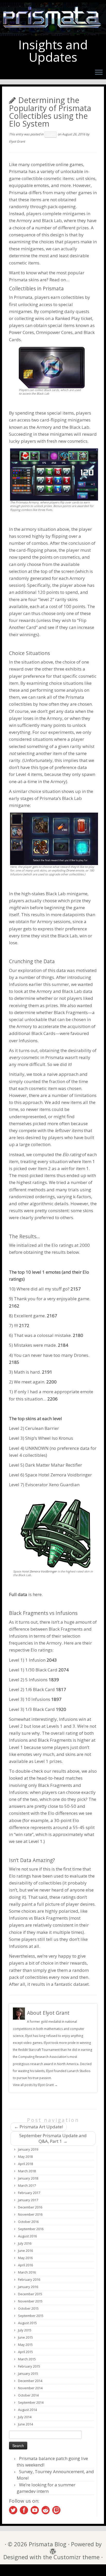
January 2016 (28, 2287)
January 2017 (28, 2200)
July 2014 (25, 2417)
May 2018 (25, 2157)
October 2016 (28, 2222)
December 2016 (30, 2207)
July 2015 (25, 2330)
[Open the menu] (99, 73)
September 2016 (31, 2229)
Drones (81, 1355)
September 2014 (31, 2402)
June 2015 (25, 2337)
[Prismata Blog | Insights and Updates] (53, 19)
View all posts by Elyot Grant (35, 2085)
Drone (70, 870)
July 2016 (25, 2243)
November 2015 (30, 2301)
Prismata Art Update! (38, 2127)
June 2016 (25, 2251)
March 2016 (27, 2272)
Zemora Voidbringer (71, 1475)
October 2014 (28, 2395)
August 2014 (27, 2410)
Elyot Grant (17, 141)
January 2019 (28, 2149)
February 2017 (29, 2193)
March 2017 (27, 2185)
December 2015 (30, 2294)
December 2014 (30, 2381)
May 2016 (25, 2258)
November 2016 (30, 2214)
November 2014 (30, 2388)
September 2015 (31, 2316)
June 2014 (25, 2424)
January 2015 (28, 2373)
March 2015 (27, 2359)
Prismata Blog (48, 2544)
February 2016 (29, 2279)
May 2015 (25, 2345)
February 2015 (29, 2366)
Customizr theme (77, 2557)
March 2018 (27, 2171)
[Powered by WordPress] (51, 2550)
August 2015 (27, 2323)
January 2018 (28, 2178)
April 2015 (25, 2352)
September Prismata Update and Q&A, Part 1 (53, 2138)
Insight (51, 135)
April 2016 (25, 2265)
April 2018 (25, 2164)
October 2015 (28, 2308)
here (37, 1594)
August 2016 (27, 2236)
